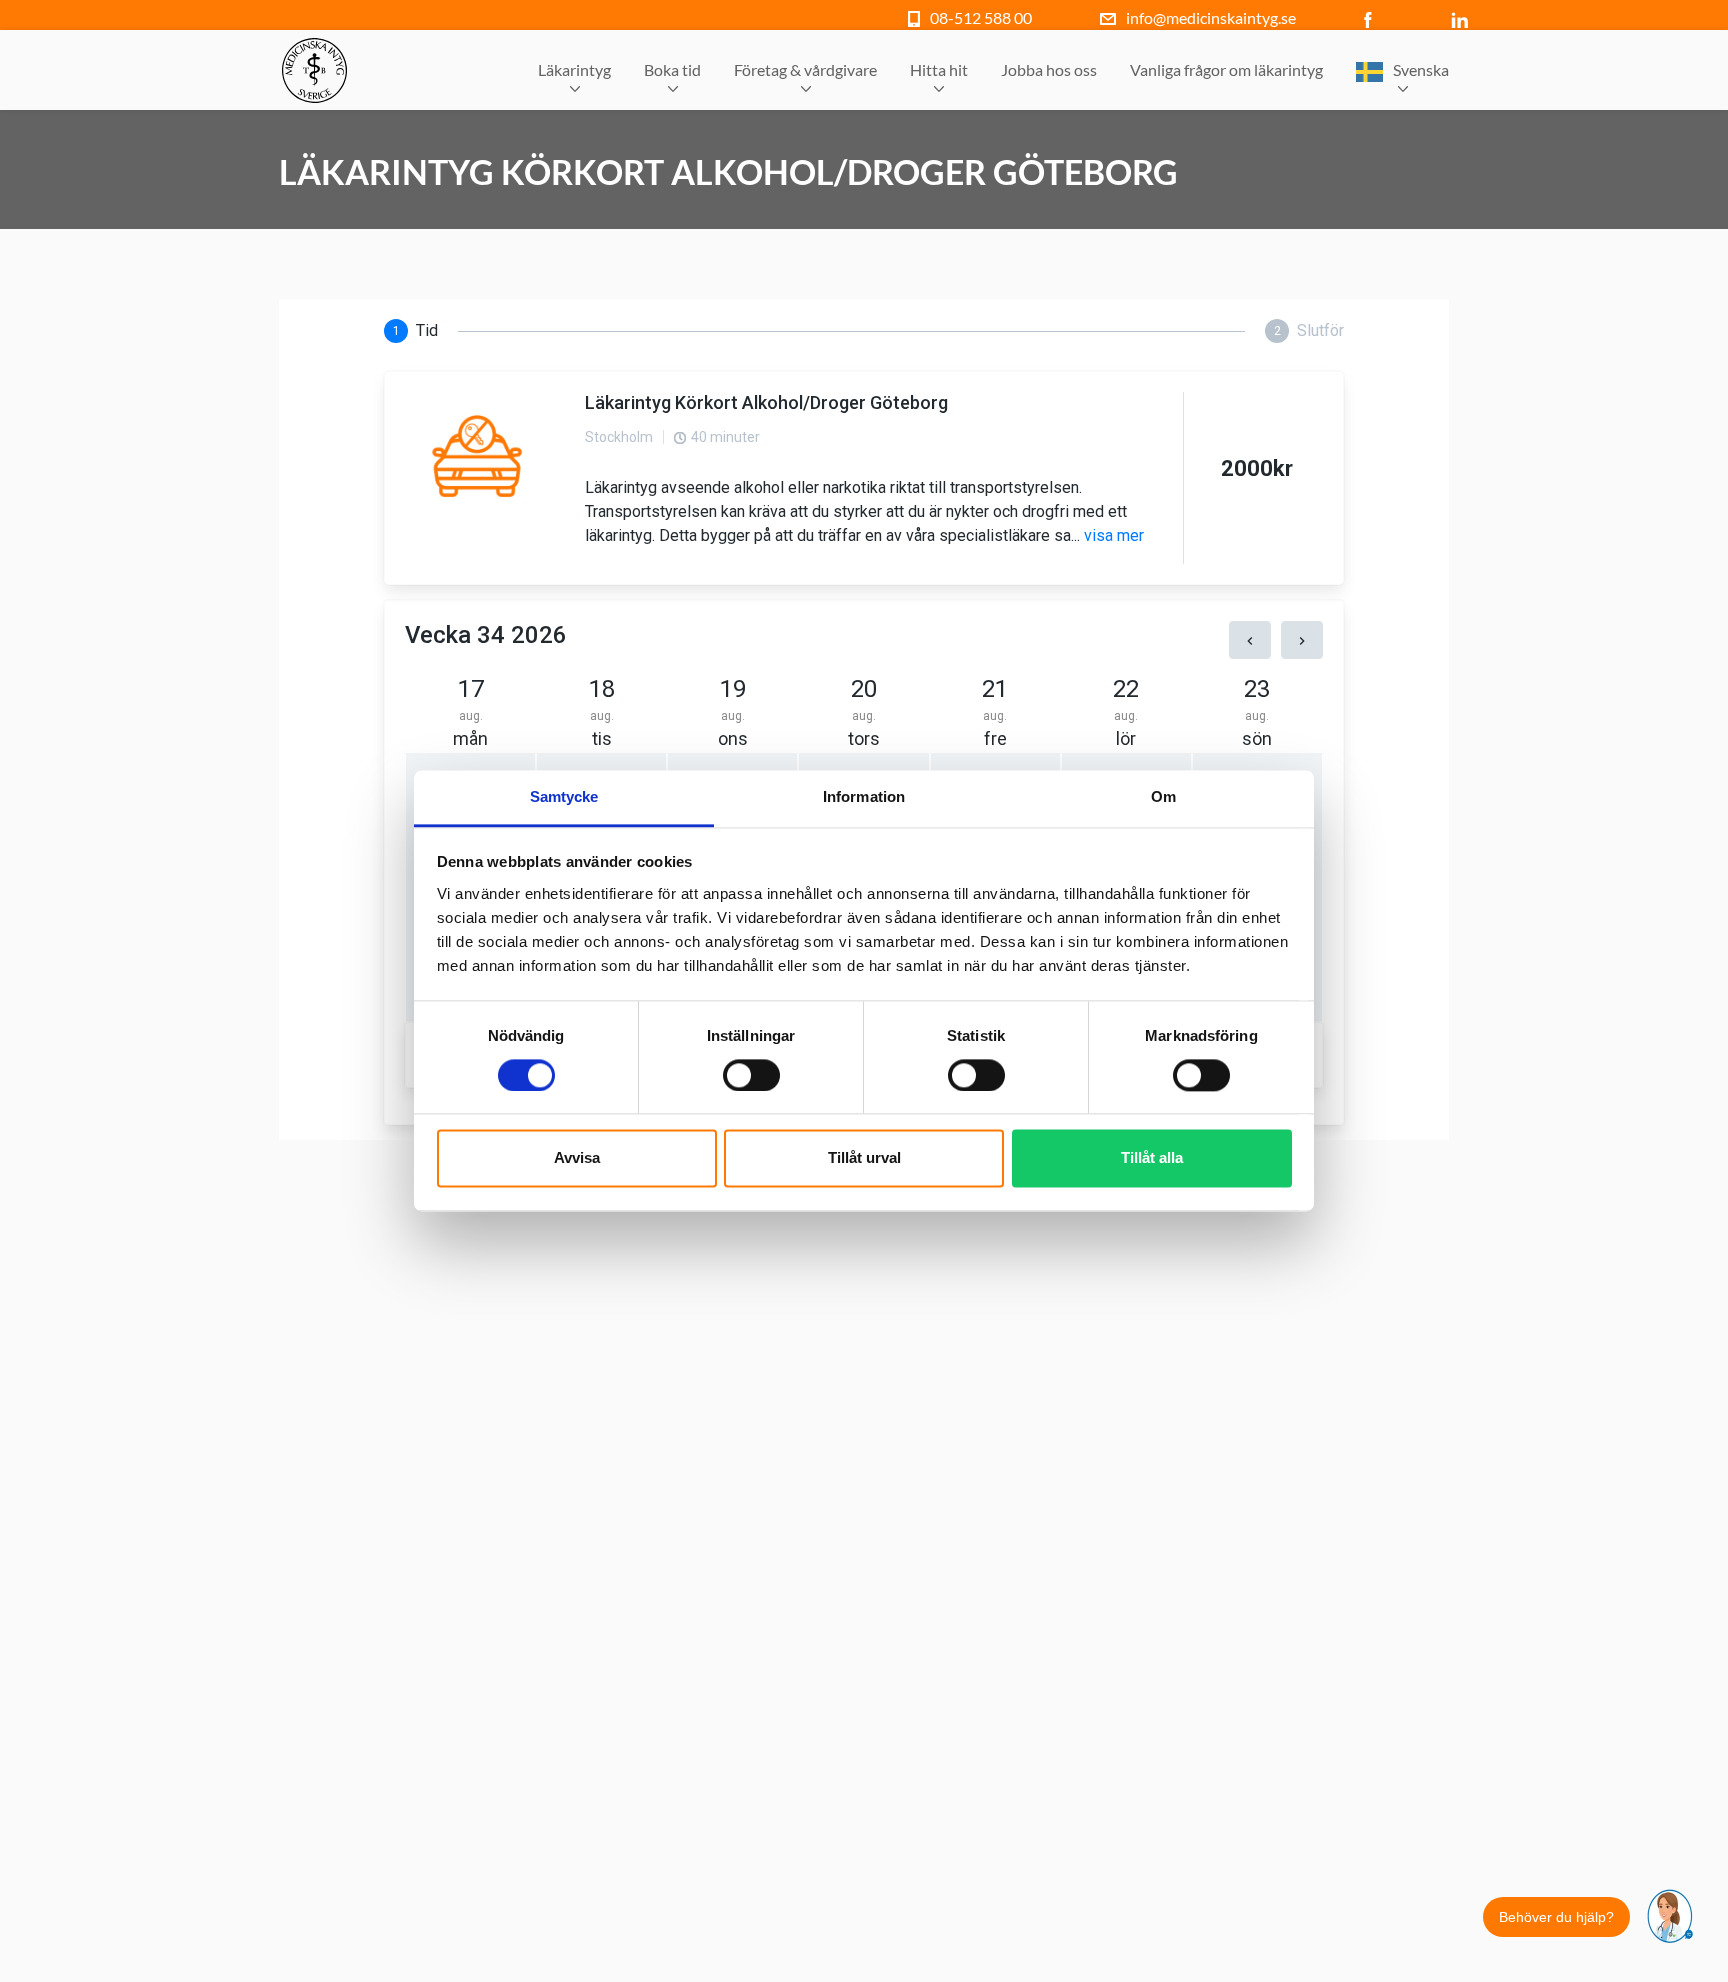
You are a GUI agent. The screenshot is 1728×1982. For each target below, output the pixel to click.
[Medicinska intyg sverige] (314, 70)
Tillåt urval (864, 1158)
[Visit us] (1372, 17)
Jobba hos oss (1049, 69)
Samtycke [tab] (564, 796)
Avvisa (577, 1158)
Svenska (1421, 69)
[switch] (751, 1076)
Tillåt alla (1152, 1158)
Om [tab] (1163, 796)
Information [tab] (864, 796)
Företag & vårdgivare (805, 69)
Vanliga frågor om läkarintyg (1226, 69)
